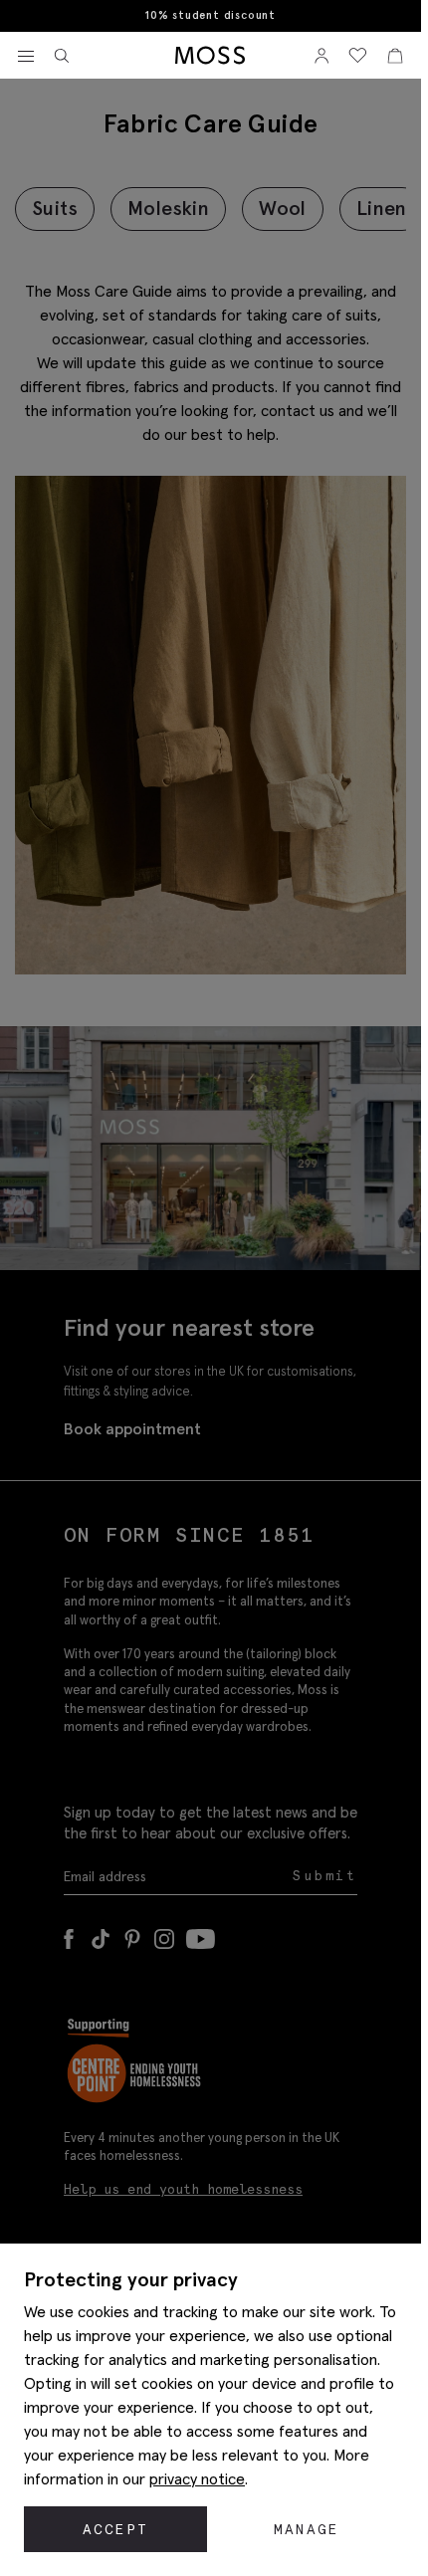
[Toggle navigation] (26, 57)
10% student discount (211, 15)
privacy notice (197, 2478)
